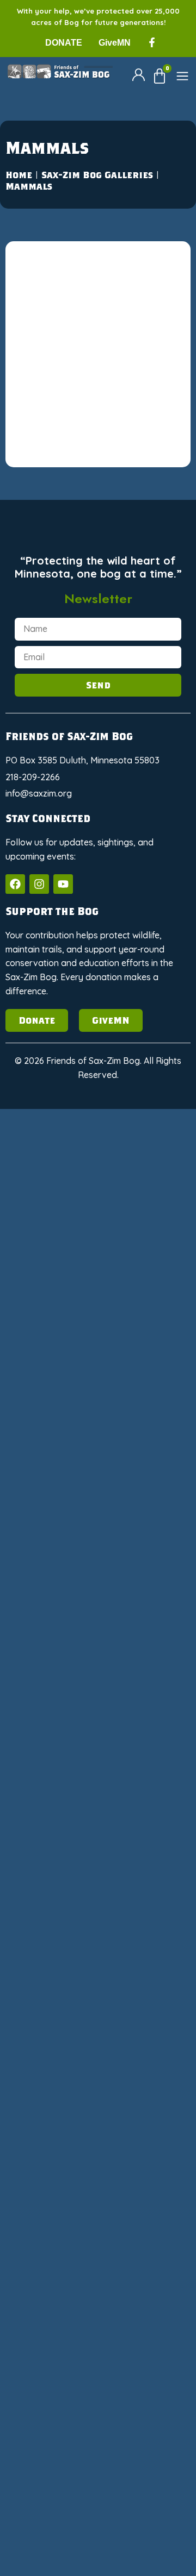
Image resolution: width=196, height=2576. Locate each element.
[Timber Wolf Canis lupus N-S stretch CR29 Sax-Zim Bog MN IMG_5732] (54, 2274)
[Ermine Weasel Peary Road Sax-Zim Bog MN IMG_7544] (142, 477)
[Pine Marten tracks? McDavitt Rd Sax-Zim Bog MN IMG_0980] (142, 1609)
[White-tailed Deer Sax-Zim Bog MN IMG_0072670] (54, 2540)
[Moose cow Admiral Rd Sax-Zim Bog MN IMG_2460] (142, 1209)
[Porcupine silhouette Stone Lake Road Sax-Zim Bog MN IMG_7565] (54, 1875)
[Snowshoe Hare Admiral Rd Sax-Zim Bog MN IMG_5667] (54, 2008)
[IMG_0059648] (54, 1142)
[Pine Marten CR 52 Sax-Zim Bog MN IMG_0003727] (54, 1475)
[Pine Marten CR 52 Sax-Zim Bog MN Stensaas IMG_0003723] (142, 1542)
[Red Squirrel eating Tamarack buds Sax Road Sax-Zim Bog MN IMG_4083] (142, 1941)
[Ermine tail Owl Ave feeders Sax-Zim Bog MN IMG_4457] (142, 410)
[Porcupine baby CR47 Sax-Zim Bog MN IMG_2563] (54, 1675)
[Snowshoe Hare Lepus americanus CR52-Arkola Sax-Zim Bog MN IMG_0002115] (54, 2074)
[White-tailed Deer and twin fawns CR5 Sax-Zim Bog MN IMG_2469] (142, 2274)
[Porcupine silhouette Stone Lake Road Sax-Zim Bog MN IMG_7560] (142, 1808)
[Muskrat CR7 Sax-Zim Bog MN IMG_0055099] (142, 1342)
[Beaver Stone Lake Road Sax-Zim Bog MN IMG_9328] (54, 277)
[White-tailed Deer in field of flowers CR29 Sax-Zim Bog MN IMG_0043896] (54, 2474)
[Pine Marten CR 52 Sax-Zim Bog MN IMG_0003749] (54, 1542)
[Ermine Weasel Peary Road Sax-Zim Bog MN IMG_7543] (54, 477)
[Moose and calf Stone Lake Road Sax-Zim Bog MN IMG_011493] (54, 1209)
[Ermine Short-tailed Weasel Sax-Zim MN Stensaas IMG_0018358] (54, 410)
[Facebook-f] (152, 42)
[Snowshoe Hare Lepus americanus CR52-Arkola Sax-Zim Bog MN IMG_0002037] (142, 2008)
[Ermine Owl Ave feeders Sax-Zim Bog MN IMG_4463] (142, 277)
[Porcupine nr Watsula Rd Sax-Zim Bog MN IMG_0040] (54, 1742)
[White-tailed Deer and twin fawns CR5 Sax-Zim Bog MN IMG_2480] (142, 2340)
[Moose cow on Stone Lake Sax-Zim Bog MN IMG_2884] (142, 1276)
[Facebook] (15, 884)
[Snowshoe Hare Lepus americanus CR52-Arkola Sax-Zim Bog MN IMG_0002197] (142, 2074)
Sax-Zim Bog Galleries (97, 175)
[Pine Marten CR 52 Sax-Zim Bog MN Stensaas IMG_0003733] (54, 1609)
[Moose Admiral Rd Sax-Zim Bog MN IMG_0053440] (142, 1142)
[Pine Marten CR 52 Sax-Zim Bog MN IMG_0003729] (142, 1475)
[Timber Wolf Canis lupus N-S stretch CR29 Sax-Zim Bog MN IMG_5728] (142, 2207)
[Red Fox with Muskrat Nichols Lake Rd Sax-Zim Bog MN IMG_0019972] (54, 1941)
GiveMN (115, 43)
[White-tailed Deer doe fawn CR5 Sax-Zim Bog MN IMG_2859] (142, 2407)
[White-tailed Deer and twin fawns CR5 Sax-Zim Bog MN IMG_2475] (54, 2340)
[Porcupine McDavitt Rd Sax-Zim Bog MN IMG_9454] (142, 1675)
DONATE (64, 43)
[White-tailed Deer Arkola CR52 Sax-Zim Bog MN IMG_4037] (54, 2407)
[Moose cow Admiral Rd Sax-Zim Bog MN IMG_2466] (54, 1276)
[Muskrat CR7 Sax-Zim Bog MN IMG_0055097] (54, 1342)
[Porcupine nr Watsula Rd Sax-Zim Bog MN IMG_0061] (142, 1742)
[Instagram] (39, 884)
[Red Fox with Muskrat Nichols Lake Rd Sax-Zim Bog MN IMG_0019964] (142, 1875)
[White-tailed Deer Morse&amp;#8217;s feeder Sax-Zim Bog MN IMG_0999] (142, 2474)
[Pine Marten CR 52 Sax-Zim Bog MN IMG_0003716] (142, 1409)
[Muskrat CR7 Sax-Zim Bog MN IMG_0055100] (54, 1409)
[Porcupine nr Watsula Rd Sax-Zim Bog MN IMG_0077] (54, 1808)
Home (19, 175)
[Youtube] (63, 884)
